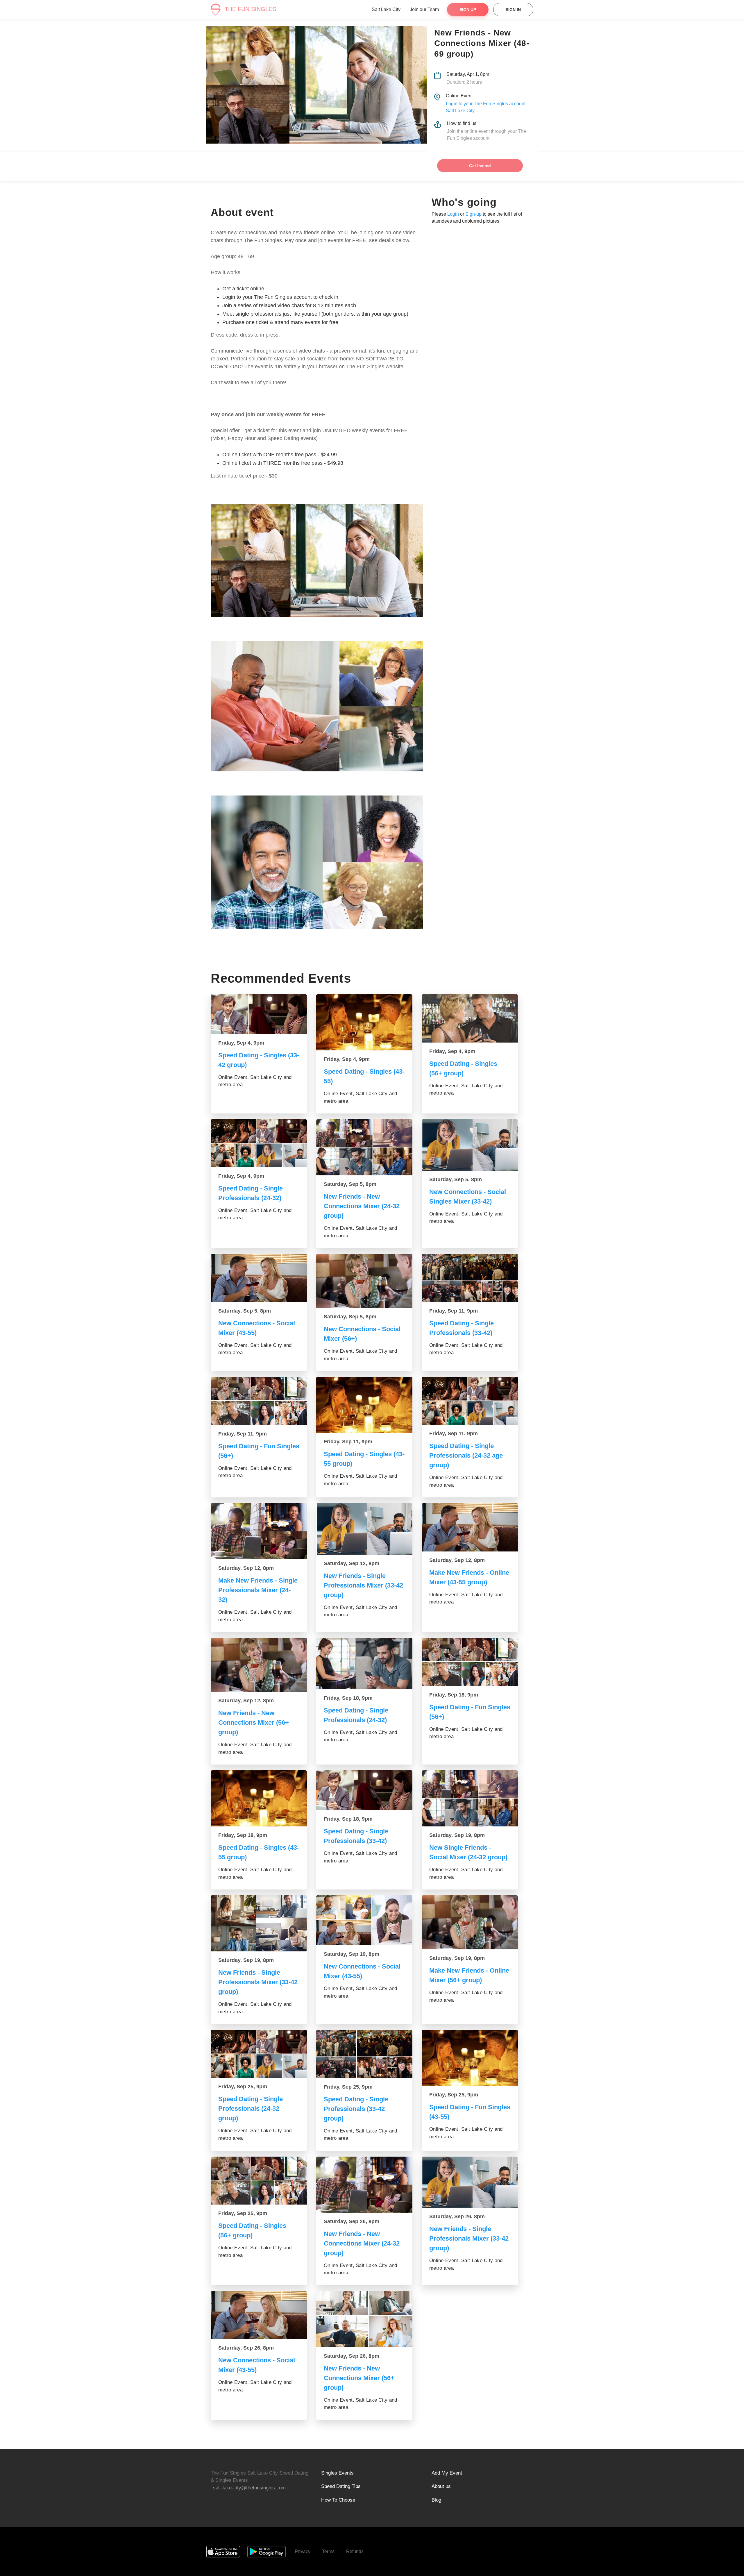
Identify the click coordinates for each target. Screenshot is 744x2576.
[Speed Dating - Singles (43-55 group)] (364, 1405)
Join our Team (424, 9)
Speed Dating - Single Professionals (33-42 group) (356, 2109)
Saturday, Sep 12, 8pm (246, 1568)
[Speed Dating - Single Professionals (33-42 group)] (364, 2054)
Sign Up (468, 10)
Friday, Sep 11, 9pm (454, 1311)
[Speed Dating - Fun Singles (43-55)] (470, 2058)
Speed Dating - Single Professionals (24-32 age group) (466, 1455)
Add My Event (447, 2473)
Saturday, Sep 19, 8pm (457, 1835)
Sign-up (473, 214)
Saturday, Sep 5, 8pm (350, 1184)
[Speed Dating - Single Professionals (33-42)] (470, 1278)
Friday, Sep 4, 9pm (241, 1043)
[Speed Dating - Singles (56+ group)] (470, 1018)
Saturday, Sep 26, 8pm (352, 2221)
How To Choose (338, 2500)
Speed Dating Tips (341, 2486)
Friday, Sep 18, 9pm (348, 1698)
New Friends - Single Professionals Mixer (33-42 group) (363, 1585)
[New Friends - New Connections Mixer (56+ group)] (259, 1665)
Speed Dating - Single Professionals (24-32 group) (251, 2108)
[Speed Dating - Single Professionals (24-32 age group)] (470, 1401)
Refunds (355, 2551)
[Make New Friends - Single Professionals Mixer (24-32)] (259, 1531)
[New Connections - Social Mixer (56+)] (364, 1281)
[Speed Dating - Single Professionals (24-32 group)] (259, 2054)
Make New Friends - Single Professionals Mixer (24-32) (258, 1590)
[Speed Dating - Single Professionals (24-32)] (259, 1143)
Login (453, 214)
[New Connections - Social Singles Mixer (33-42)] (470, 1145)
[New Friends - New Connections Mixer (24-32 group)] (364, 1147)
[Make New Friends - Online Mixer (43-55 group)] (470, 1527)
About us (441, 2486)
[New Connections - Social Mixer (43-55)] (259, 1278)
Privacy (303, 2551)
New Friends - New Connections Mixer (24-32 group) (362, 1206)
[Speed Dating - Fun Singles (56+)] (259, 1401)
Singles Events (337, 2473)
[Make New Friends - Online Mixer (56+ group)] (470, 1922)
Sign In (513, 10)
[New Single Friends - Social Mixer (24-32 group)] (470, 1798)
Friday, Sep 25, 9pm (243, 2087)
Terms (328, 2551)
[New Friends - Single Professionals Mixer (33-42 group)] (364, 1529)
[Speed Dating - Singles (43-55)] (364, 1022)
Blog (436, 2500)
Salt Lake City (386, 9)
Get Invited (480, 166)
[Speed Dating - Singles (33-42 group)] (259, 1014)
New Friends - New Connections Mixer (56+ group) (254, 1723)
